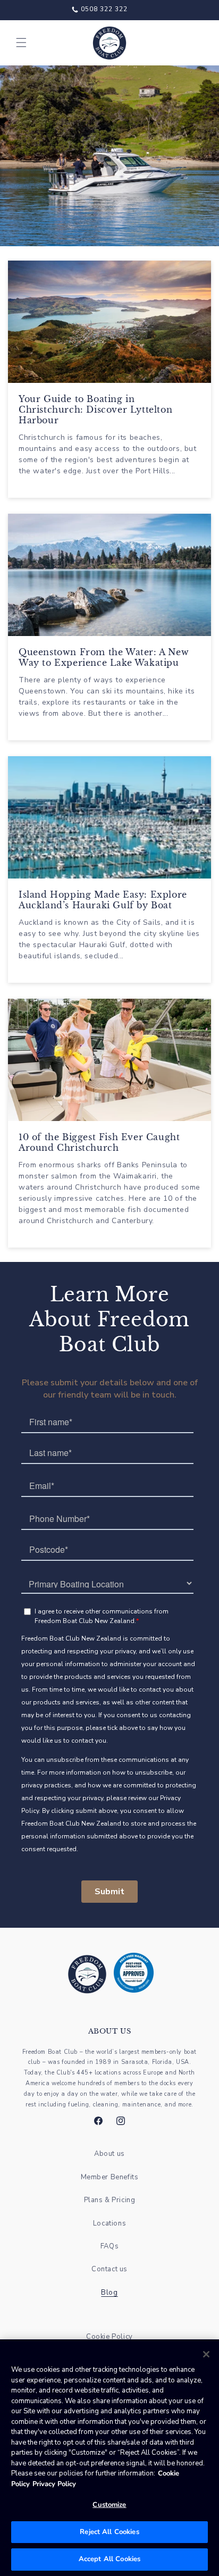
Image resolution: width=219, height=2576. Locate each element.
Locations (109, 2223)
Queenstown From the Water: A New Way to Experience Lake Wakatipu (104, 657)
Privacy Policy (54, 2484)
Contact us (109, 2269)
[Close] (206, 2354)
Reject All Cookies (109, 2532)
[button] (21, 43)
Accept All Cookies (109, 2559)
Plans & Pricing (110, 2200)
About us (109, 2154)
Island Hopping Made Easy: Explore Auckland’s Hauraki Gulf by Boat (103, 900)
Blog (109, 2293)
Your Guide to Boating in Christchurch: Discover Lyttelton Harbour (95, 409)
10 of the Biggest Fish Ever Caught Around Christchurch (99, 1142)
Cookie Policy (109, 2337)
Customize (109, 2505)
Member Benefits (110, 2177)
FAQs (109, 2246)
